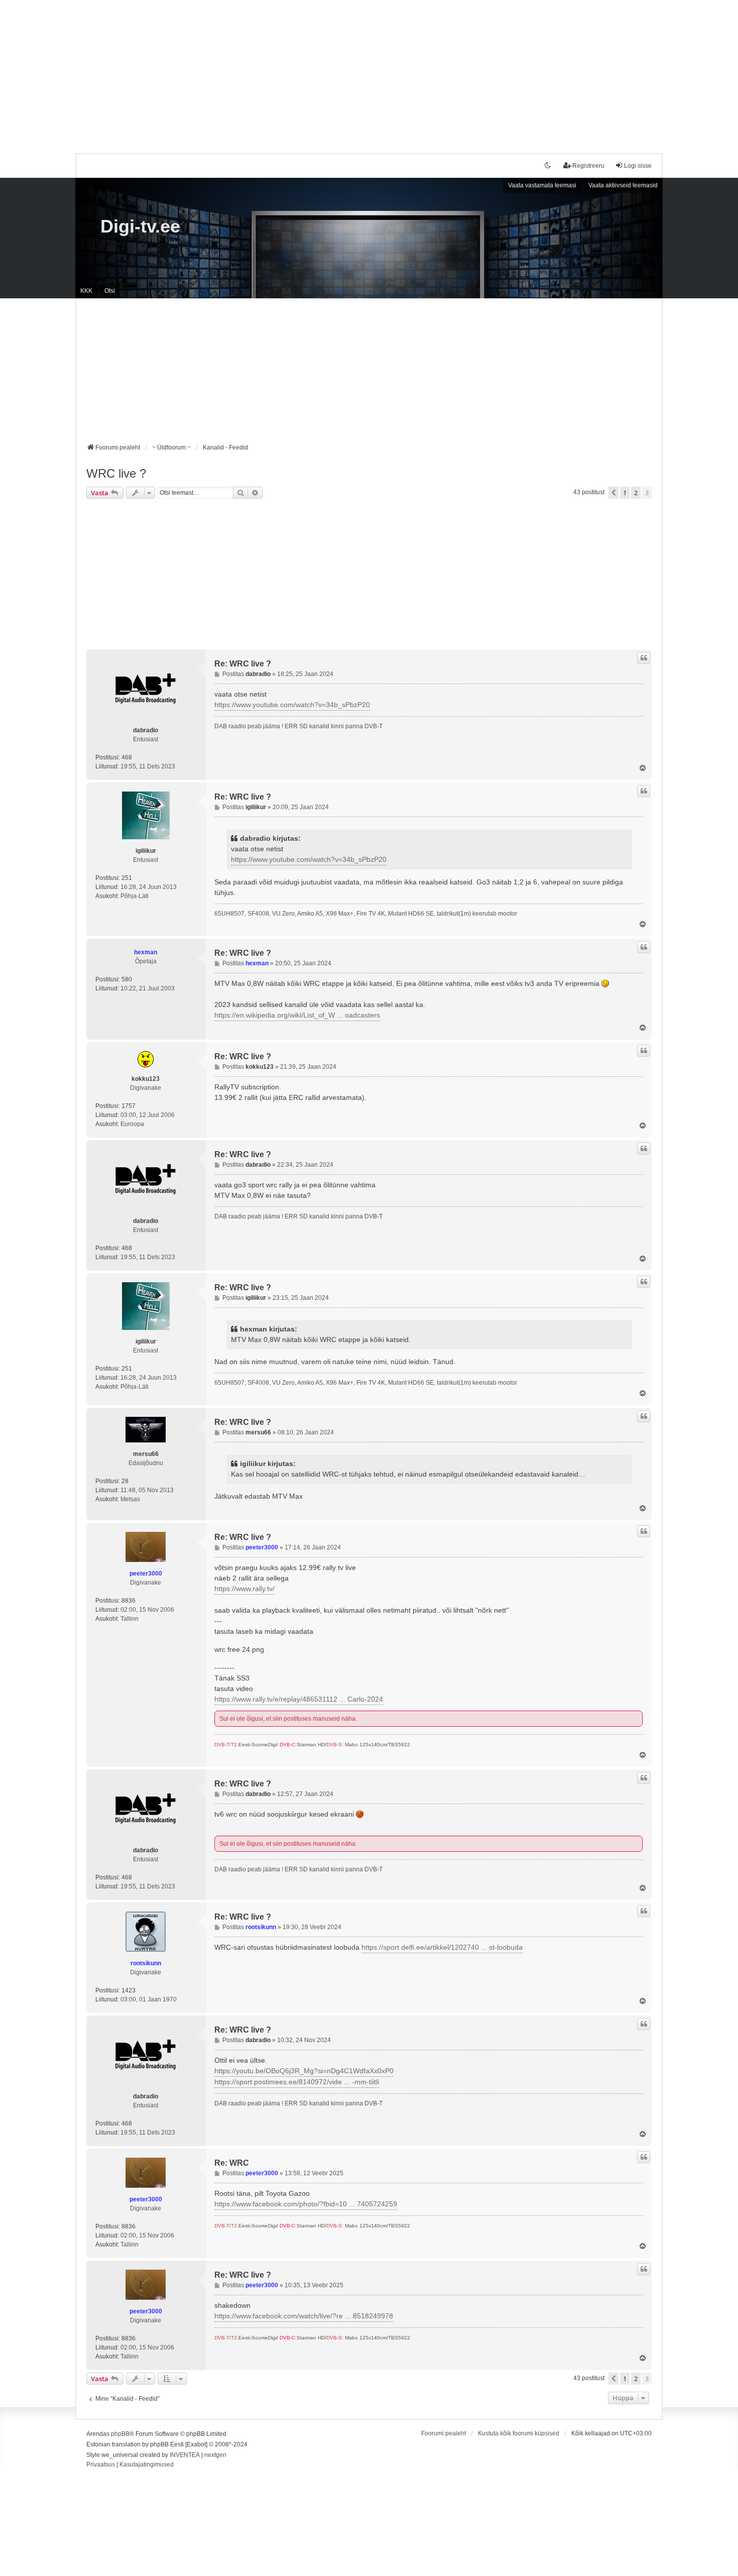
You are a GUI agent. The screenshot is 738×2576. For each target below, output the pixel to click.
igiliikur (146, 851)
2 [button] (636, 493)
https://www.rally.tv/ (244, 1589)
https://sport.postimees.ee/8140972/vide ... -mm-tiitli (297, 2082)
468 (127, 757)
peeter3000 (146, 1574)
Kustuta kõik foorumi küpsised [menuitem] (519, 2433)
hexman (146, 952)
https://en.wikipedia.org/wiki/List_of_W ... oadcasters (297, 1015)
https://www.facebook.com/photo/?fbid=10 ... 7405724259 (306, 2204)
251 (127, 878)
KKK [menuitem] (86, 291)
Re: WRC (232, 2163)
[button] (613, 493)
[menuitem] (101, 2465)
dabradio (146, 730)
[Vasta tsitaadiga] (644, 658)
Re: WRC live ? (243, 664)
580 (127, 979)
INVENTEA (185, 2455)
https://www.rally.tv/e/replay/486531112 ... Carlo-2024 (299, 1699)
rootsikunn (146, 1963)
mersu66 (146, 1454)
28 (125, 1481)
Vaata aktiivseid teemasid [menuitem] (623, 185)
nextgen (215, 2455)
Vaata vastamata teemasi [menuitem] (542, 185)
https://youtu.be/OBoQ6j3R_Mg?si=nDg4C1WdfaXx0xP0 (304, 2071)
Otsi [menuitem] (110, 291)
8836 (129, 1601)
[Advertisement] (369, 70)
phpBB (120, 2434)
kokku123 (146, 1079)
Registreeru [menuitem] (588, 166)
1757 (129, 1106)
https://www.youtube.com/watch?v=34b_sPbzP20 (292, 705)
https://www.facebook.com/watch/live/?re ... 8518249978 (304, 2316)
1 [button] (625, 493)
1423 (129, 1990)
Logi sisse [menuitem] (638, 166)
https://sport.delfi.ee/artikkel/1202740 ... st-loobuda (442, 1947)
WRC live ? (116, 473)
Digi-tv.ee (140, 226)
